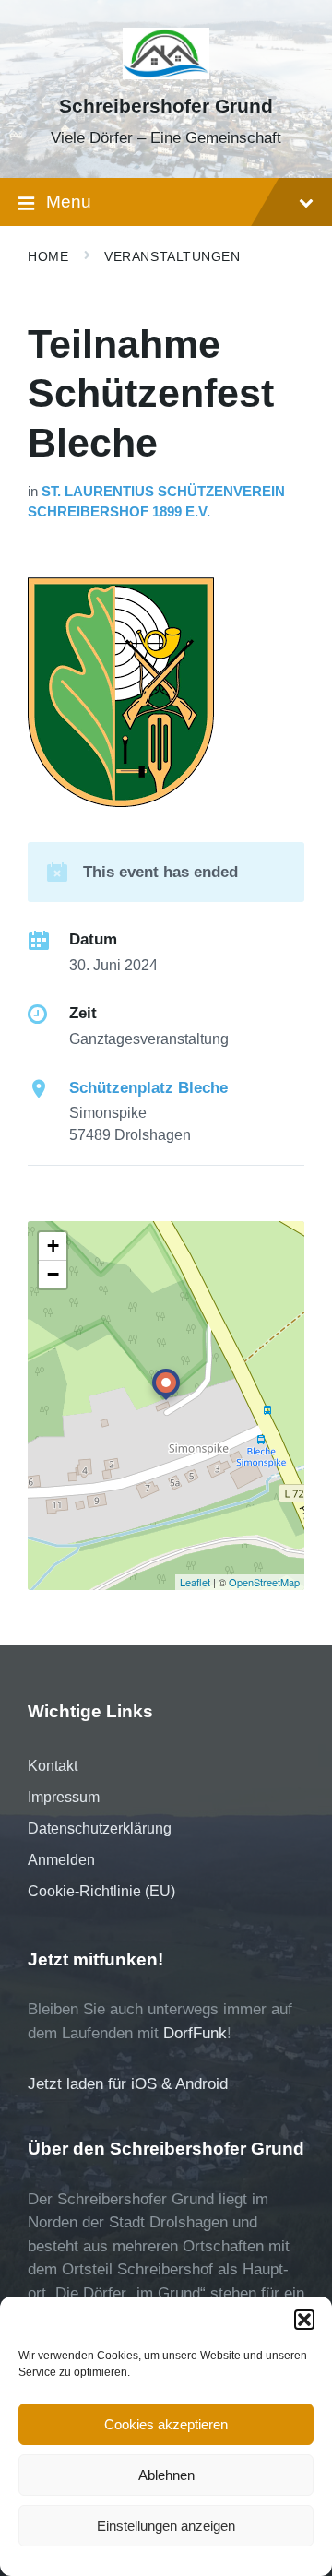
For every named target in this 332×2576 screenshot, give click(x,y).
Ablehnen (166, 2475)
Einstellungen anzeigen (166, 2526)
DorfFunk (195, 2033)
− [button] (53, 1274)
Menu (69, 202)
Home (48, 256)
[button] (304, 2320)
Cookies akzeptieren (166, 2424)
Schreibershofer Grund (166, 106)
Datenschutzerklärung (100, 1828)
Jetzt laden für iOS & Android (128, 2084)
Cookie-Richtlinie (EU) (101, 1891)
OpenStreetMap (264, 1582)
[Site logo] (166, 74)
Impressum (64, 1797)
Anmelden (61, 1860)
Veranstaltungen (172, 256)
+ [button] (53, 1246)
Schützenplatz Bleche (148, 1088)
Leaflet (195, 1582)
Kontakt (53, 1766)
